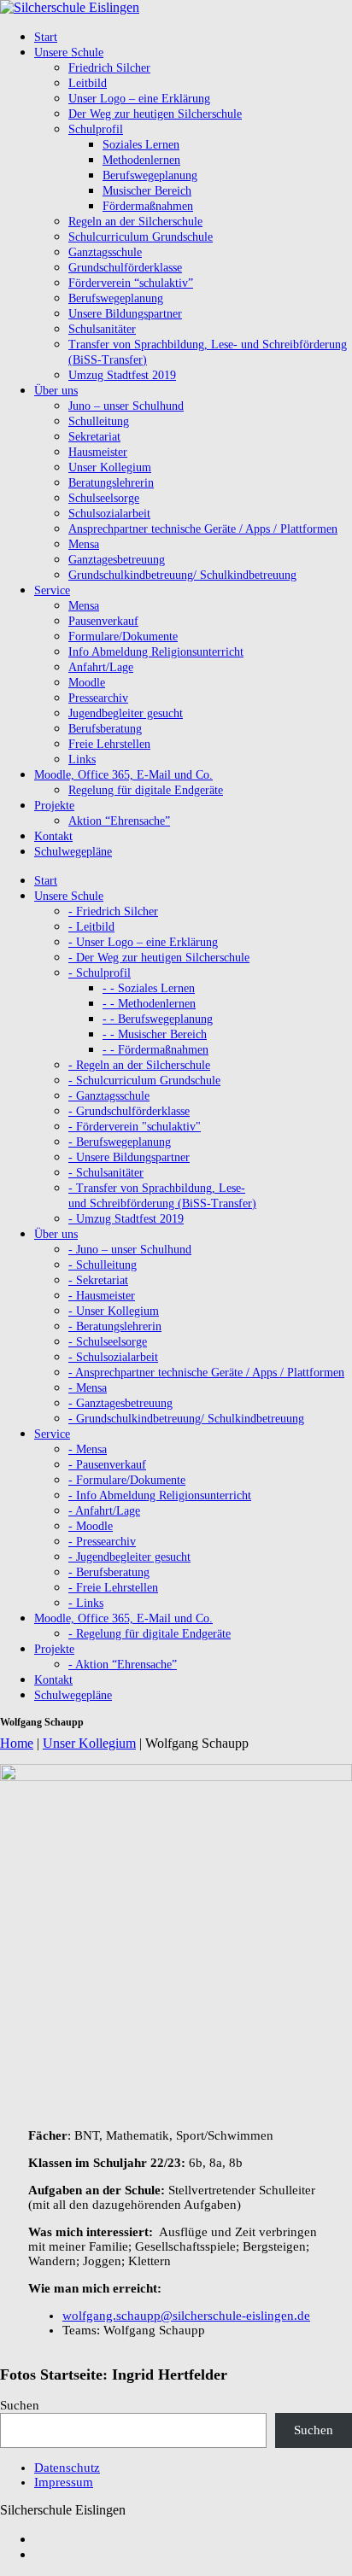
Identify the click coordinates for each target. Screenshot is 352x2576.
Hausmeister (98, 452)
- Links (86, 1603)
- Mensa (88, 1388)
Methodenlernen (141, 160)
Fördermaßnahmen (148, 206)
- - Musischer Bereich (155, 1034)
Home (17, 1743)
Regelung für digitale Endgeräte (146, 790)
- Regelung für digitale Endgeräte (150, 1634)
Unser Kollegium (110, 467)
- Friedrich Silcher (113, 911)
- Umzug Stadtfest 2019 (126, 1219)
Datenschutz (67, 2468)
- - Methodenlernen (149, 1004)
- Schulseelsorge (108, 1342)
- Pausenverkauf (107, 1465)
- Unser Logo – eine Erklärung (143, 942)
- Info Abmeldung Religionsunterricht (160, 1495)
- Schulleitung (103, 1265)
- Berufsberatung (109, 1572)
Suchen (20, 2405)
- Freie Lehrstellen (113, 1588)
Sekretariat (94, 437)
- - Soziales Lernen (149, 988)
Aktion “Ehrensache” (119, 821)
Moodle (87, 683)
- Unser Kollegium (114, 1311)
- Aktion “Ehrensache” (123, 1665)
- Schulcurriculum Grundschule (144, 1081)
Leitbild (88, 83)
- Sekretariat (98, 1280)
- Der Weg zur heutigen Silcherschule (159, 958)
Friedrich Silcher (109, 68)
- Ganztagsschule (109, 1096)
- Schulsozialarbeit (113, 1357)
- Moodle (91, 1526)
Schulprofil (96, 129)
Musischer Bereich (147, 191)
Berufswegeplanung (150, 175)
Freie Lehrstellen (109, 744)
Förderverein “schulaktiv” (131, 283)
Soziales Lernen (141, 145)
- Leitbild (91, 927)
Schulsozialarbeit (109, 514)
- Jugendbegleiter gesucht (129, 1557)
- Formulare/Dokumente (127, 1480)
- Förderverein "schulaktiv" (135, 1127)
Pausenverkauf (103, 621)
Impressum (64, 2482)
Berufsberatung (105, 729)
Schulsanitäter (102, 329)
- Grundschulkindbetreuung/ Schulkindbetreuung (186, 1419)
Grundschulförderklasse (125, 268)
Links (82, 759)
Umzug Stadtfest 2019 (122, 375)
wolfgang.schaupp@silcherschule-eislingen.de (186, 2316)
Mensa (84, 544)
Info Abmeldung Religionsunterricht (156, 652)
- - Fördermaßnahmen (155, 1050)
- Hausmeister (102, 1296)
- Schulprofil (100, 973)
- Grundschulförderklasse (129, 1111)
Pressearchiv (98, 698)
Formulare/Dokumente (123, 637)
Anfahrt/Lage (101, 667)
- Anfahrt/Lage (104, 1511)
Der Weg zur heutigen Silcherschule (155, 114)
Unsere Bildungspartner (125, 314)
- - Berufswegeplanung (158, 1019)
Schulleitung (99, 421)
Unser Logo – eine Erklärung (139, 99)
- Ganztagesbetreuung (120, 1403)
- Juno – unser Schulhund (130, 1250)
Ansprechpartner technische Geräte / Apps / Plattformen (203, 529)
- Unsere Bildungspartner (129, 1157)
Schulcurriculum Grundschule (141, 237)
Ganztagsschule (105, 252)
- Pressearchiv (102, 1542)
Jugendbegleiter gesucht (126, 713)
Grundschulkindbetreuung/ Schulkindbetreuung (182, 575)
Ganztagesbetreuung (117, 560)
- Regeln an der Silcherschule (139, 1065)
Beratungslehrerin (111, 483)
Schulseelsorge (104, 498)
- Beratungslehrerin (115, 1326)
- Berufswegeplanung (120, 1142)
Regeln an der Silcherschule (135, 222)
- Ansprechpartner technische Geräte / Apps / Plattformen (206, 1373)
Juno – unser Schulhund (126, 406)
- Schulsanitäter (106, 1173)
